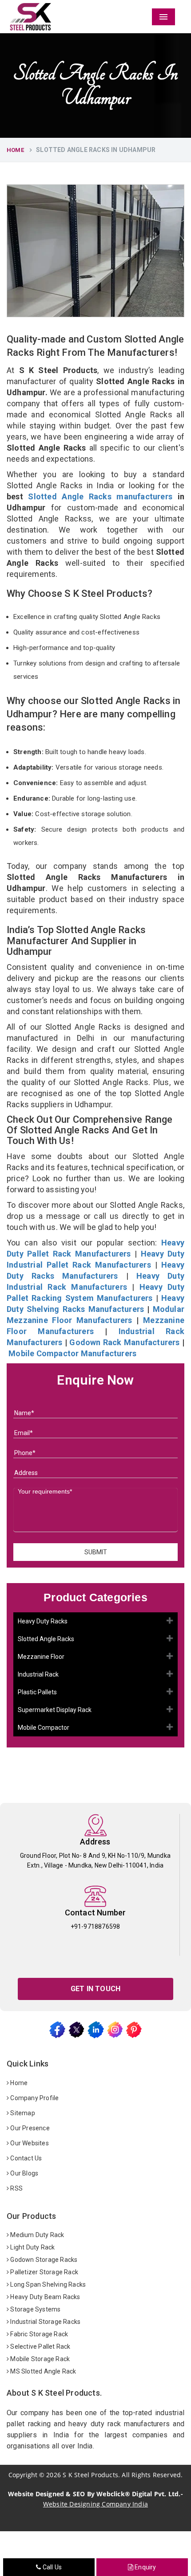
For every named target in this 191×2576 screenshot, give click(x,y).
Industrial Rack (38, 1674)
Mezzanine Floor (41, 1657)
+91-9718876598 (95, 1926)
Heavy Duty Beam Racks (44, 2297)
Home (15, 150)
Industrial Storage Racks (45, 2322)
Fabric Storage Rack (38, 2334)
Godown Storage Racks (43, 2260)
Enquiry (145, 2567)
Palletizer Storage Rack (44, 2272)
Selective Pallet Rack (40, 2346)
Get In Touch (95, 1989)
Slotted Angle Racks (46, 1639)
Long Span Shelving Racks (47, 2284)
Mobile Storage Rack (39, 2359)
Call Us (51, 2567)
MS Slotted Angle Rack (42, 2371)
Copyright (23, 2475)
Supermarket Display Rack (55, 1710)
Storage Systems (35, 2309)
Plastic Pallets (37, 1692)
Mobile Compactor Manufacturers (72, 1353)
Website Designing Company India (95, 2504)
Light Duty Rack (32, 2247)
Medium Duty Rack (36, 2235)
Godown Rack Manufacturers (124, 1342)
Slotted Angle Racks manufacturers (100, 496)
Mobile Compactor (44, 1728)
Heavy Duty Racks (43, 1621)
